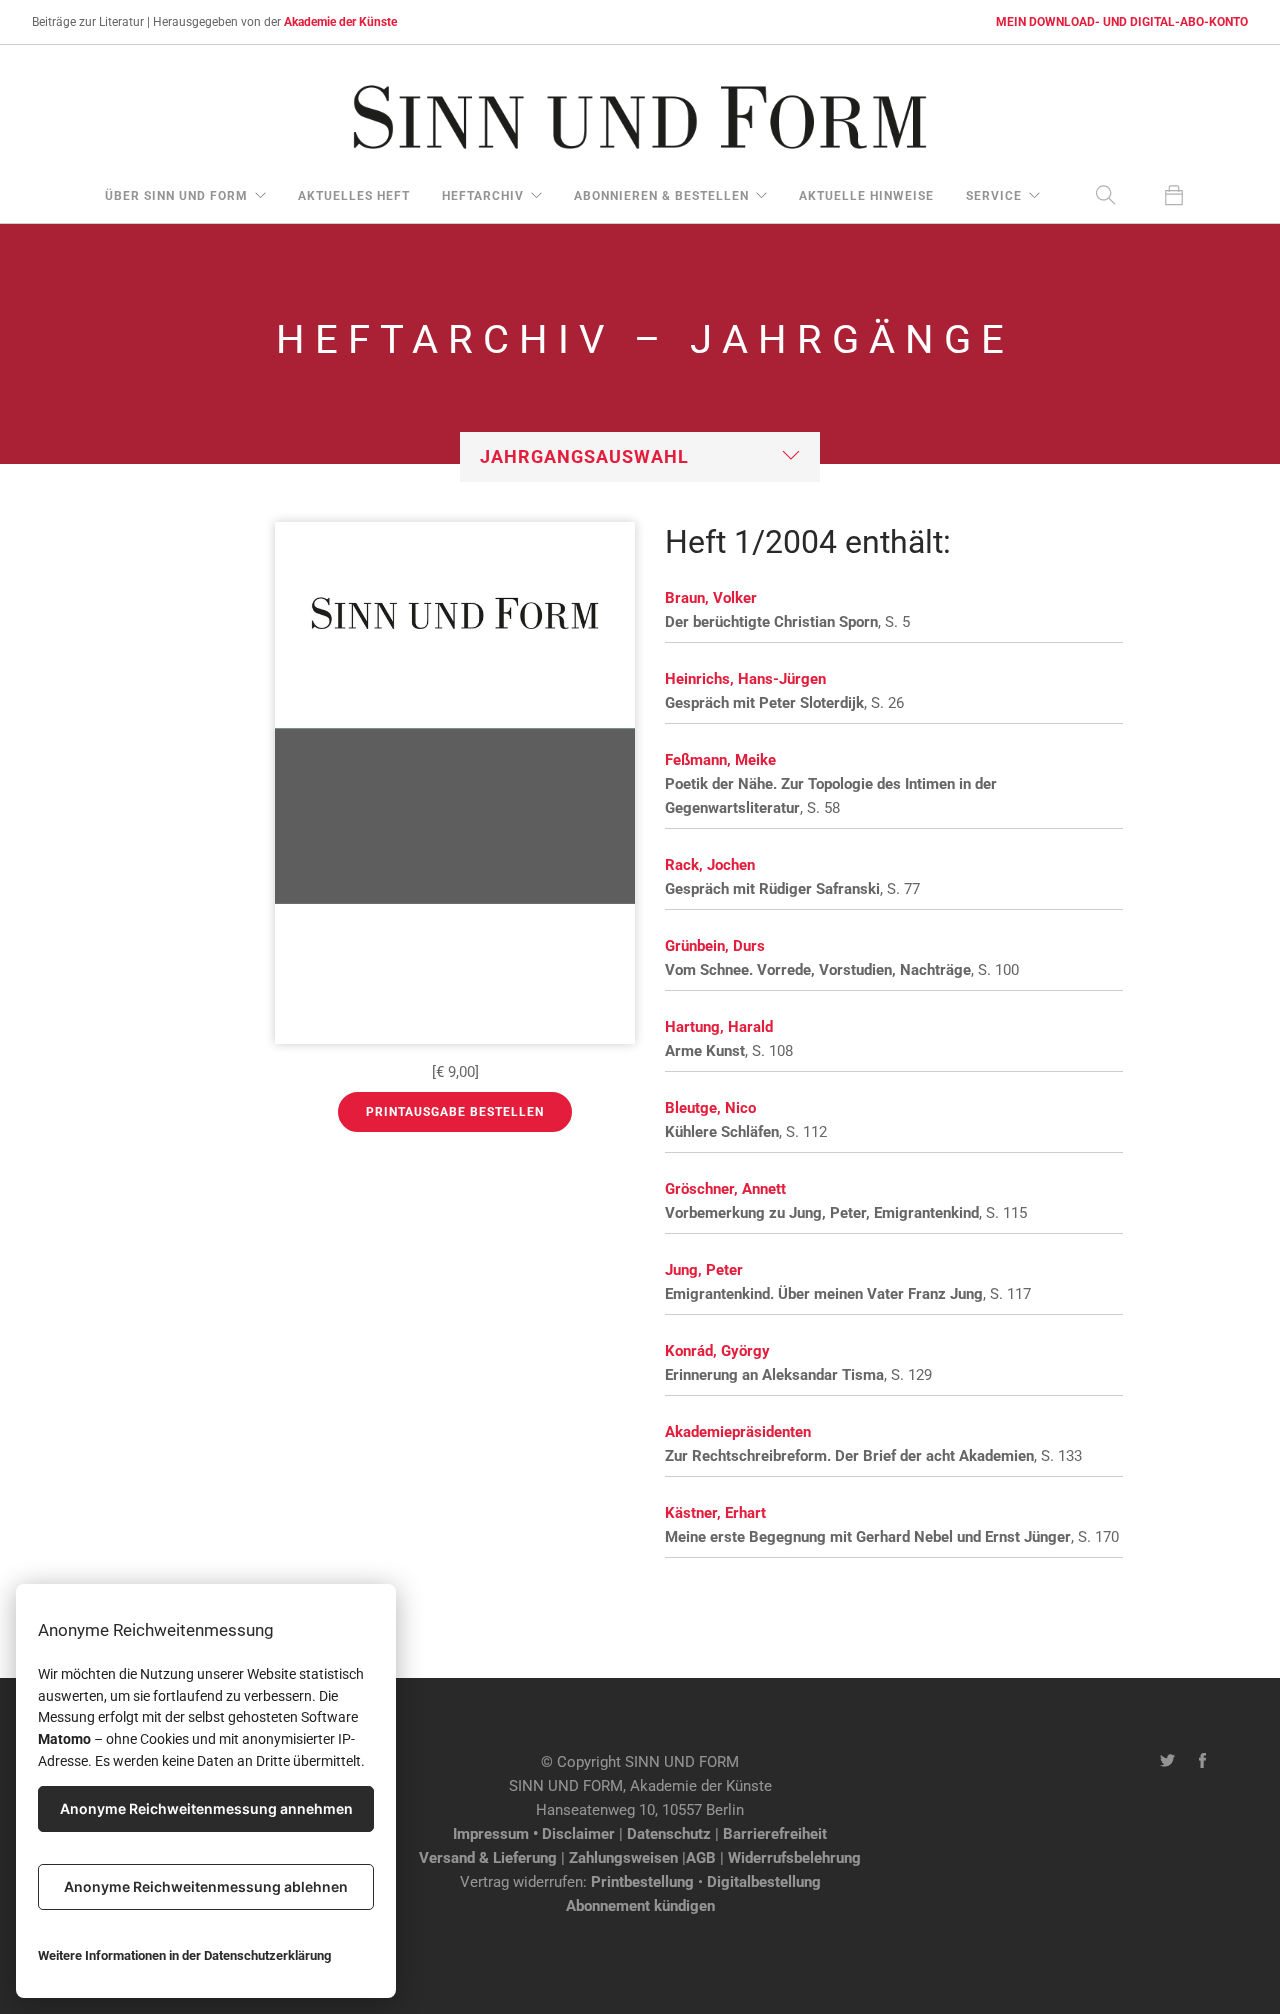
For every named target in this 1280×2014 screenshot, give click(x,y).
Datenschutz (669, 1834)
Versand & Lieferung (488, 1858)
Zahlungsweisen (623, 1858)
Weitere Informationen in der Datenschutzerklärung (184, 1955)
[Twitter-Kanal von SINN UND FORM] (1167, 1762)
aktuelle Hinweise (866, 196)
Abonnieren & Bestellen (661, 196)
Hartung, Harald (719, 1027)
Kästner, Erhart (715, 1513)
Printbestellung (642, 1882)
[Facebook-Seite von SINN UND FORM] (1202, 1762)
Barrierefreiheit (775, 1834)
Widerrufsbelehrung (794, 1858)
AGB (701, 1858)
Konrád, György (717, 1351)
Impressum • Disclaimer (534, 1834)
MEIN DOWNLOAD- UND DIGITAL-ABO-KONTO (1122, 22)
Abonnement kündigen (640, 1906)
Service (994, 196)
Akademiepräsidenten (738, 1432)
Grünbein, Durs (715, 946)
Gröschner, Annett (725, 1189)
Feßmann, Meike (720, 760)
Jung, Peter (704, 1270)
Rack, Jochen (710, 865)
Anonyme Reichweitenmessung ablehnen (206, 1886)
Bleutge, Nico (710, 1108)
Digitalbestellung (764, 1882)
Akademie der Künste (340, 22)
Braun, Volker (711, 598)
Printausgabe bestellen (455, 1112)
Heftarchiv (483, 196)
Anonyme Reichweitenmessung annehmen (206, 1808)
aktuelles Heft (354, 196)
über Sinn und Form (176, 196)
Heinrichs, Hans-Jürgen (745, 679)
